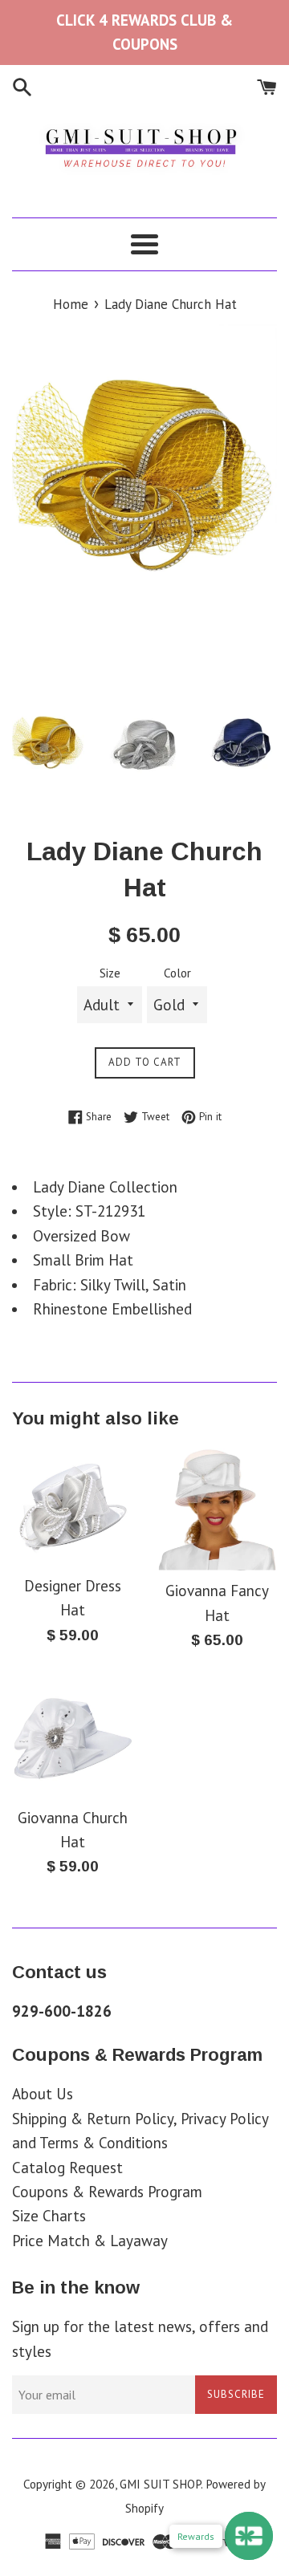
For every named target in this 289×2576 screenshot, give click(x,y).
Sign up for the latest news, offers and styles (140, 2338)
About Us (43, 2094)
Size (110, 973)
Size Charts (49, 2216)
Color (177, 973)
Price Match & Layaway (90, 2241)
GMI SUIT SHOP (160, 2484)
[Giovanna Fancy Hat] (217, 1508)
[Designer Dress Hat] (72, 1505)
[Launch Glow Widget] (249, 2536)
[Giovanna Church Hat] (72, 1737)
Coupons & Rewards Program (107, 2192)
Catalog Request (67, 2168)
